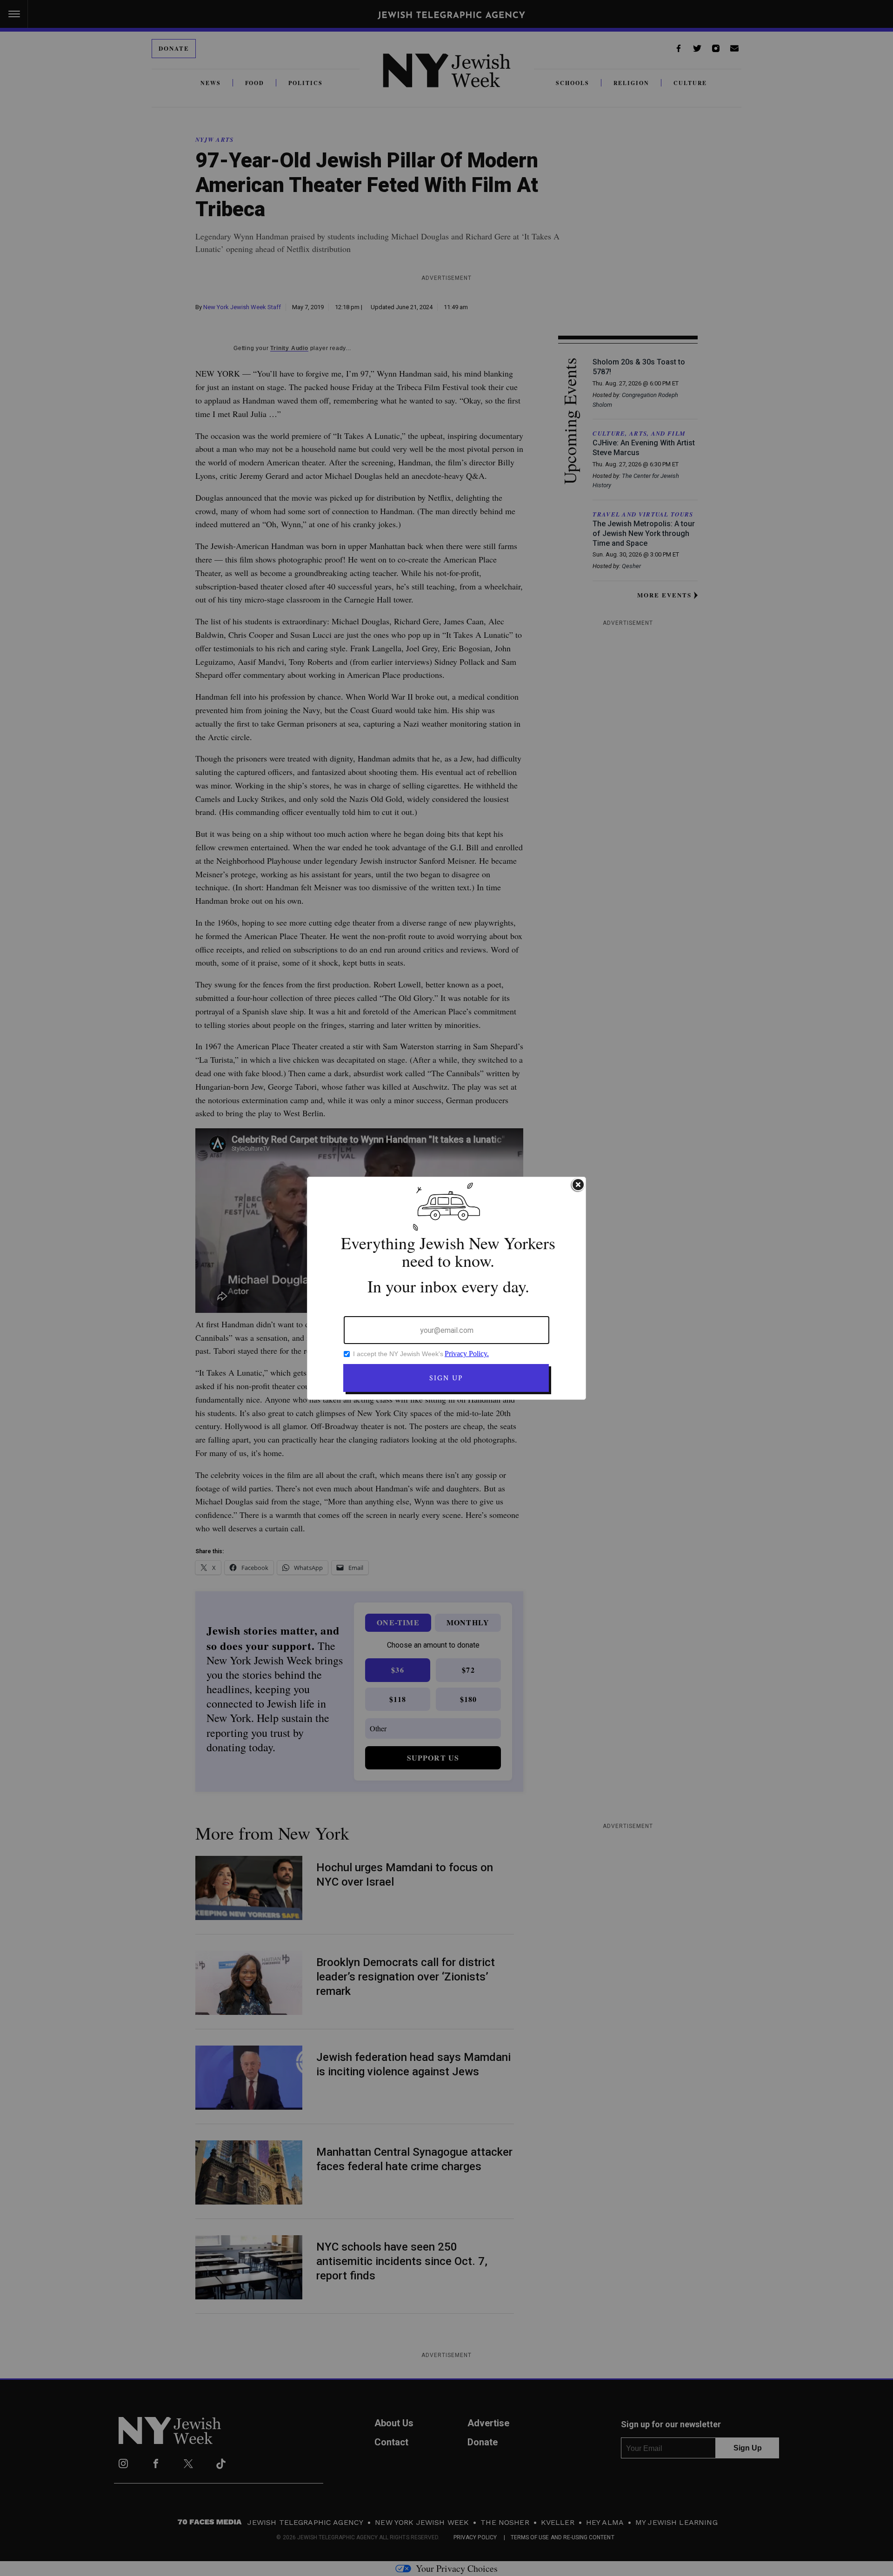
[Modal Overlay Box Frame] (446, 1288)
